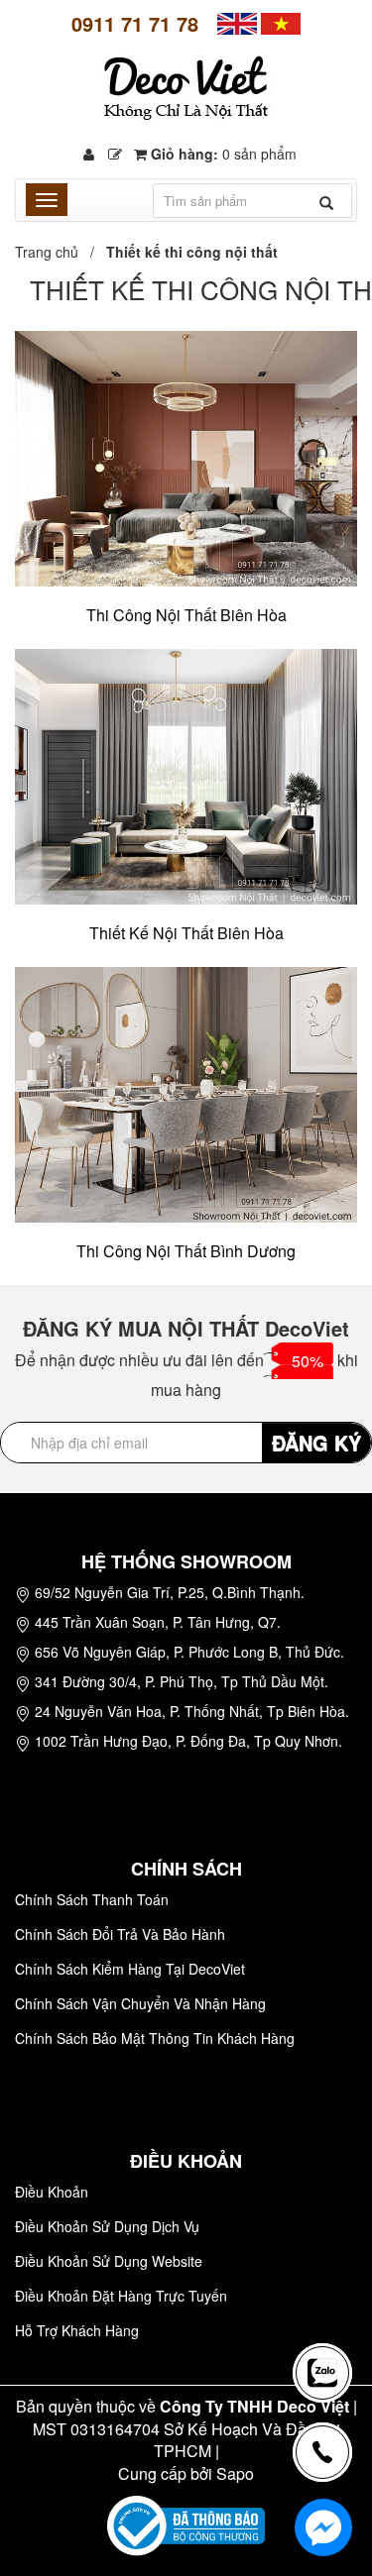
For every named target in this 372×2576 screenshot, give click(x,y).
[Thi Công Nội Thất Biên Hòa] (186, 457)
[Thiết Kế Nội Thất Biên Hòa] (186, 775)
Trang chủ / (59, 252)
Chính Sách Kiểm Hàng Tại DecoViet (130, 1969)
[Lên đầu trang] (326, 2303)
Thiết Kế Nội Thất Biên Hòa (186, 933)
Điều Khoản (52, 2192)
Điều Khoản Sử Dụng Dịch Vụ (107, 2226)
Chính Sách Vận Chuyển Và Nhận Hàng (140, 2003)
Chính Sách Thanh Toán (92, 1899)
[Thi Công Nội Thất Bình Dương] (186, 1093)
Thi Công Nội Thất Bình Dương (186, 1251)
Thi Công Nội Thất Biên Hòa (186, 615)
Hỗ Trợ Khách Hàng (77, 2330)
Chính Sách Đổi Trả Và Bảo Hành (120, 1934)
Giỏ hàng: (222, 154)
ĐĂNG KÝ (316, 1442)
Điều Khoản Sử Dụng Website (109, 2261)
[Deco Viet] (237, 22)
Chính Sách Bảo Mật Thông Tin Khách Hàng (155, 2038)
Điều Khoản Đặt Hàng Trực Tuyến (121, 2296)
